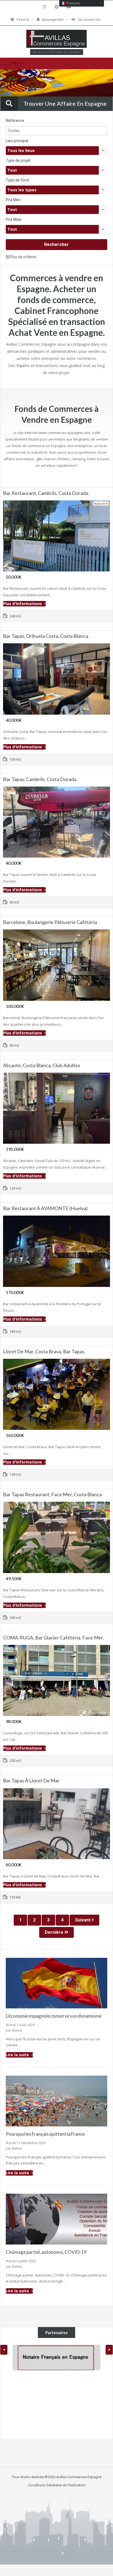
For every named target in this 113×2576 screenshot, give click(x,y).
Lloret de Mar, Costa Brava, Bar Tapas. (44, 1351)
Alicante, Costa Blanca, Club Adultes (42, 1065)
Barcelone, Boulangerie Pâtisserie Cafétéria (50, 922)
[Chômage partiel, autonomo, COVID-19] (56, 2219)
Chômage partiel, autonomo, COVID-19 (46, 2252)
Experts (23, 366)
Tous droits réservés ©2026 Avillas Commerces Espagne (57, 2477)
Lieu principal (17, 141)
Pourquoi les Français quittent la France (45, 2134)
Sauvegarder (53, 20)
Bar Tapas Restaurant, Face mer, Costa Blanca (52, 1494)
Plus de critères (23, 257)
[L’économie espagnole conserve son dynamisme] (56, 1983)
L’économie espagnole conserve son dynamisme (54, 2016)
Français (73, 3)
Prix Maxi (14, 219)
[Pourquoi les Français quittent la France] (56, 2101)
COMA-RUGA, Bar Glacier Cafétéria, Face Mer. (53, 1638)
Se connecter (89, 20)
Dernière (55, 1932)
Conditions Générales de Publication (57, 2485)
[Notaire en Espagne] (56, 2358)
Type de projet (18, 160)
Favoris (23, 20)
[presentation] (4, 2350)
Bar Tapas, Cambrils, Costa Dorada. (40, 779)
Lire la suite (18, 2055)
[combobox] (56, 151)
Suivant (83, 1920)
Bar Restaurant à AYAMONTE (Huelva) (45, 1208)
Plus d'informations (23, 604)
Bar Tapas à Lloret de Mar (31, 1780)
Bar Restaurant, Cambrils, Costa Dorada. (46, 493)
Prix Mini (13, 200)
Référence (15, 121)
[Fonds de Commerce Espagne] (56, 39)
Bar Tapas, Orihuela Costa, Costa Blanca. (46, 636)
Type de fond (17, 180)
